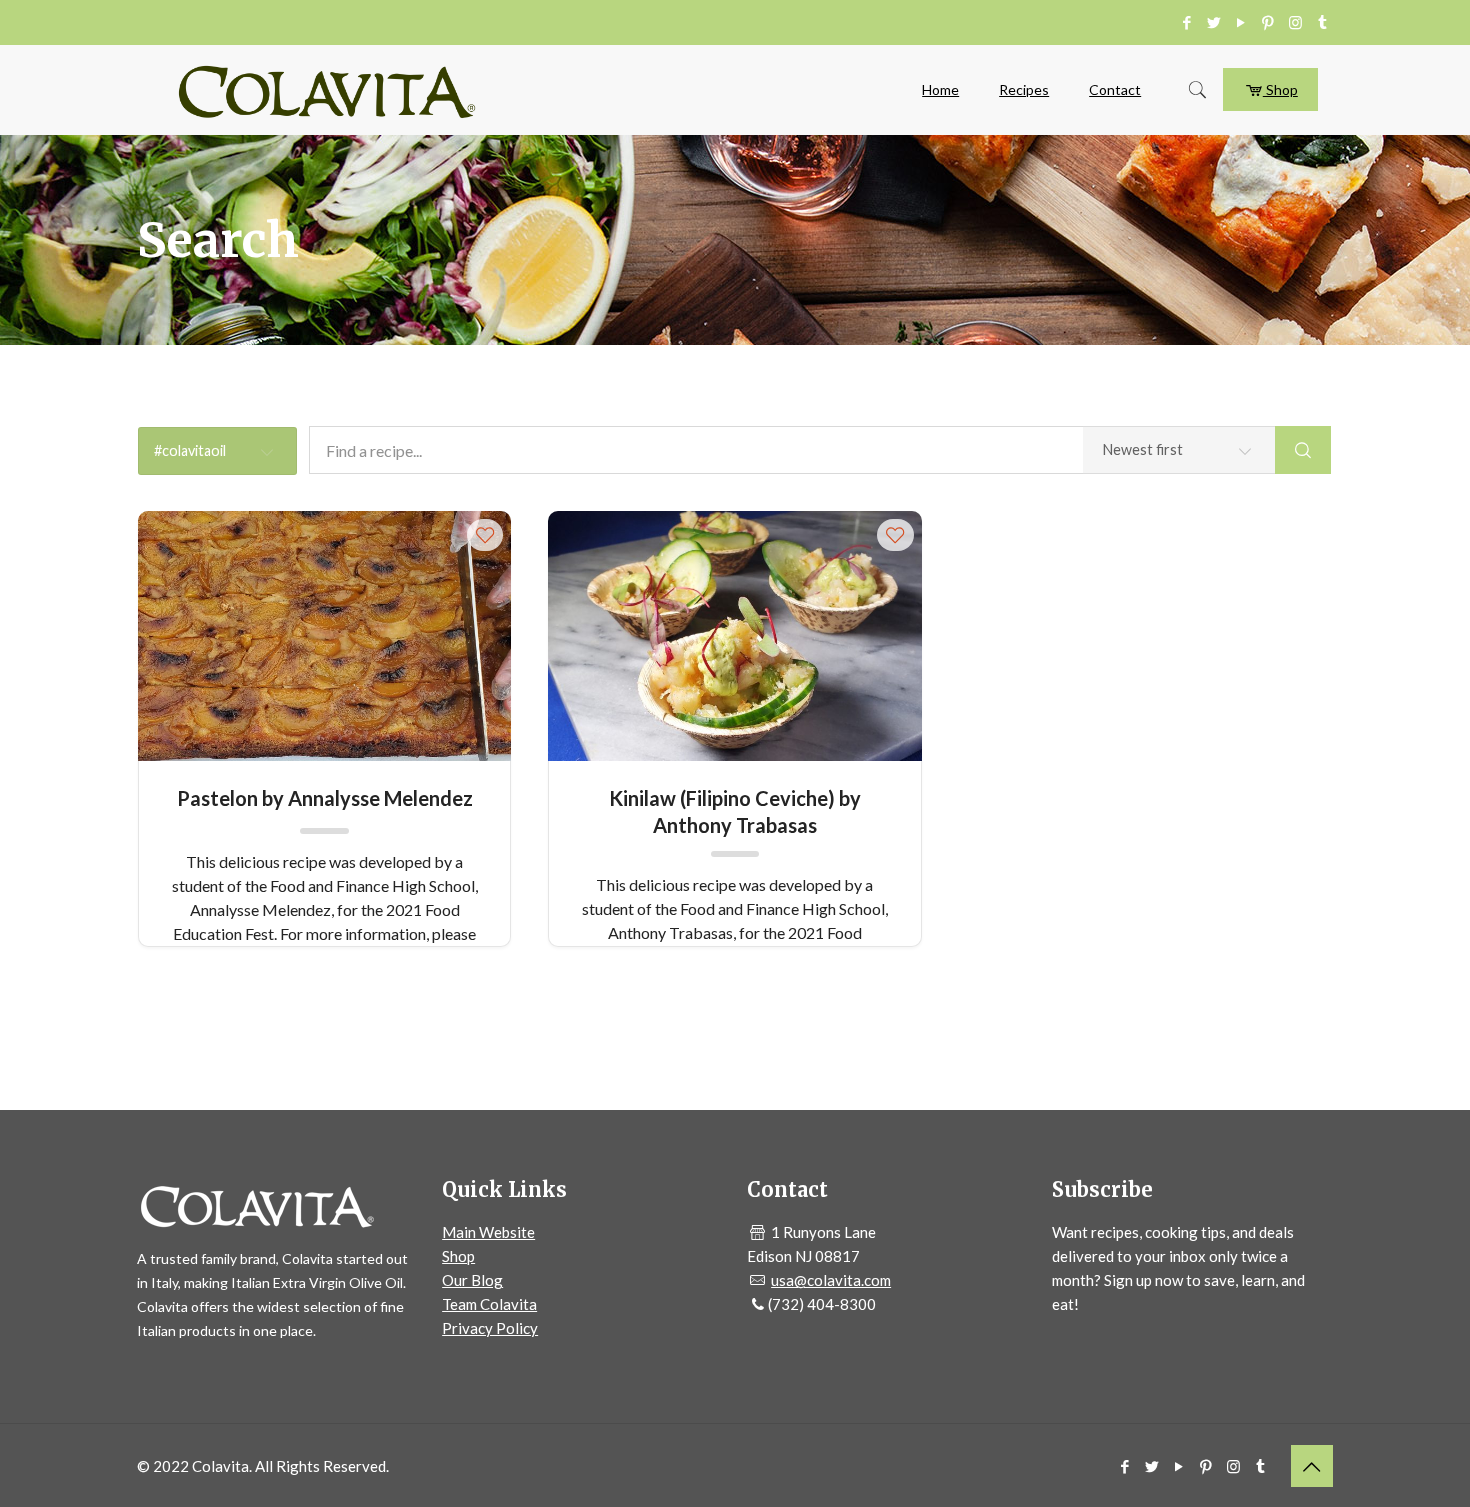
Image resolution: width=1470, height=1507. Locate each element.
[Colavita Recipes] (327, 90)
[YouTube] (1241, 22)
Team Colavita (489, 1304)
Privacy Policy (490, 1328)
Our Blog (472, 1280)
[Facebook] (1187, 22)
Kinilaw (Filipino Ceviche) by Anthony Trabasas (735, 810)
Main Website (488, 1232)
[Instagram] (1295, 22)
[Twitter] (1214, 22)
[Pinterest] (1268, 22)
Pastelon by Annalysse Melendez (325, 798)
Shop (1280, 89)
